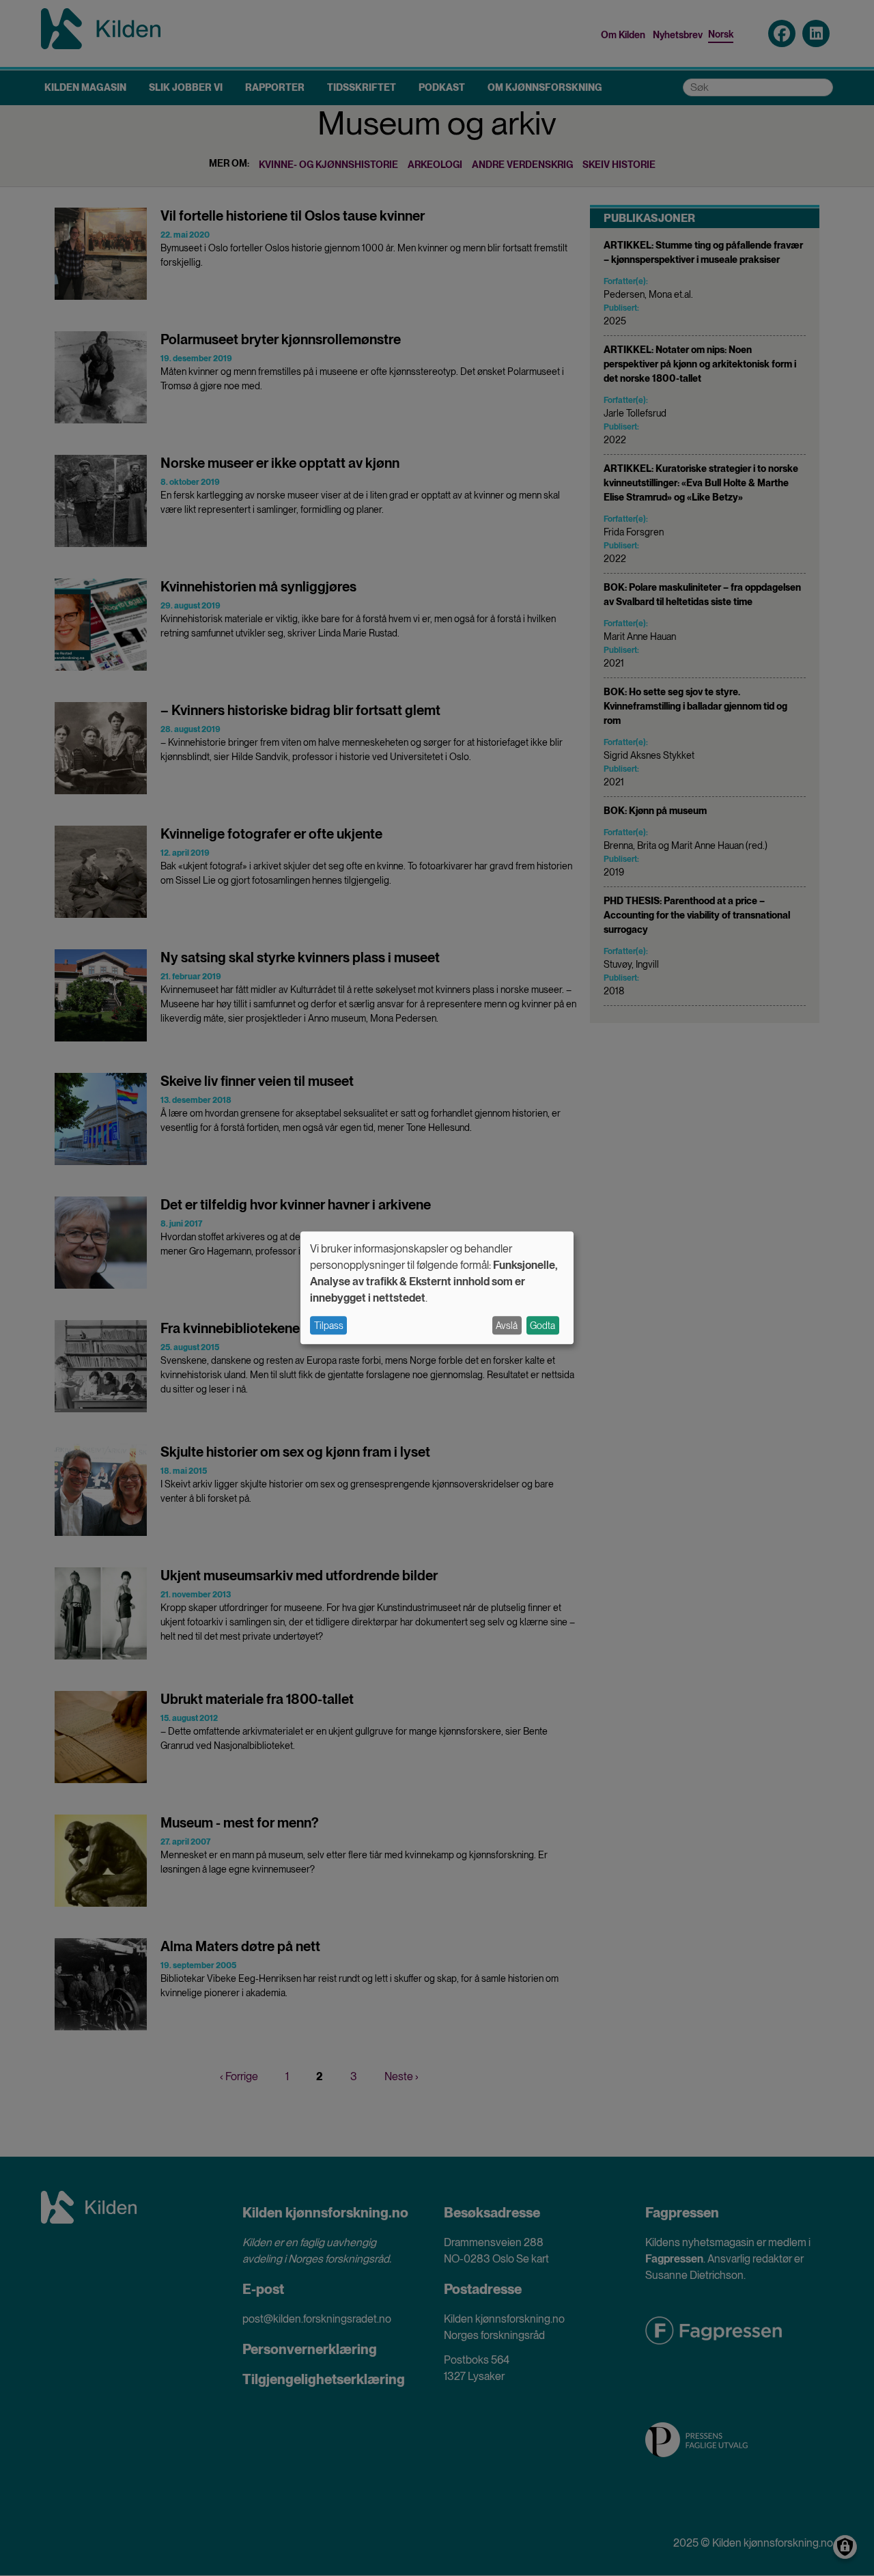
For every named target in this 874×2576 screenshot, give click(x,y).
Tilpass (329, 1326)
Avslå (507, 1326)
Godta (542, 1326)
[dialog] (437, 1288)
